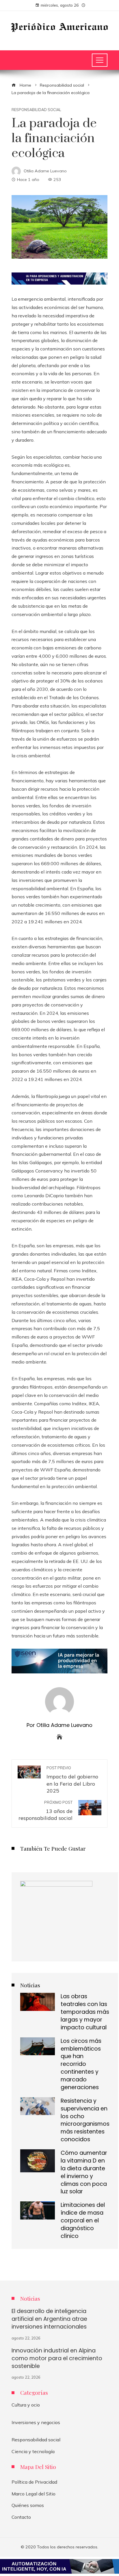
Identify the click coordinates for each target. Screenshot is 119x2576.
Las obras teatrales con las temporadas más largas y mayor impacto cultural (85, 2012)
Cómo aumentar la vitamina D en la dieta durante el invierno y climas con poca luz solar (84, 2172)
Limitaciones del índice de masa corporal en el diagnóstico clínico (83, 2221)
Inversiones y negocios (36, 2422)
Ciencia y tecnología (33, 2451)
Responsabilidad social (36, 110)
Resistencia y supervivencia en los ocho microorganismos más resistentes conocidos (85, 2120)
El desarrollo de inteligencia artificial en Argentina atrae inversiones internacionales (49, 2319)
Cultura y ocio (26, 2405)
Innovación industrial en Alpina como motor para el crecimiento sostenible (57, 2358)
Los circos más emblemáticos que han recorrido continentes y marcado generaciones (81, 2064)
